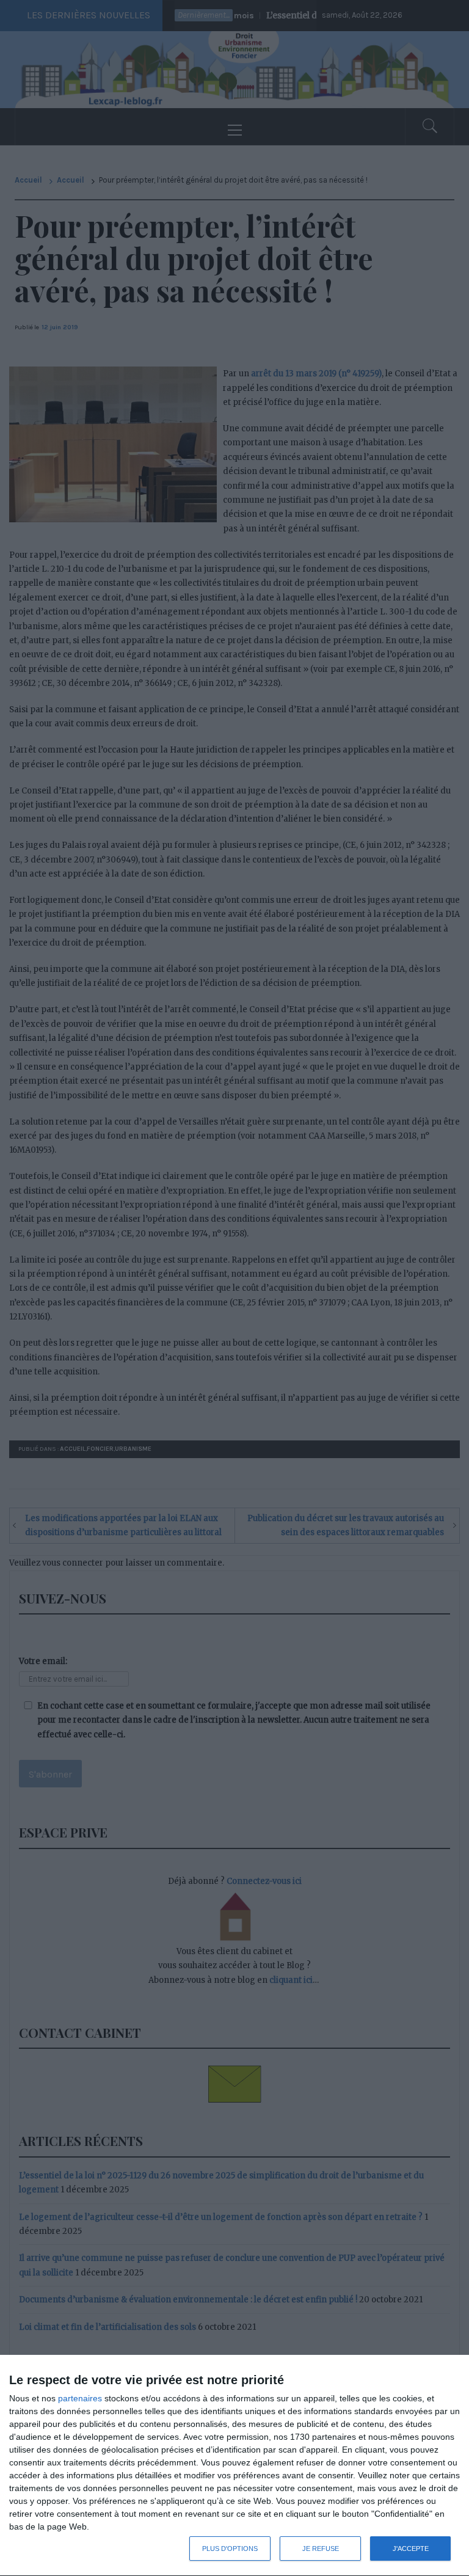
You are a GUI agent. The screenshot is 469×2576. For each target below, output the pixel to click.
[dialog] (234, 2466)
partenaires (80, 2398)
